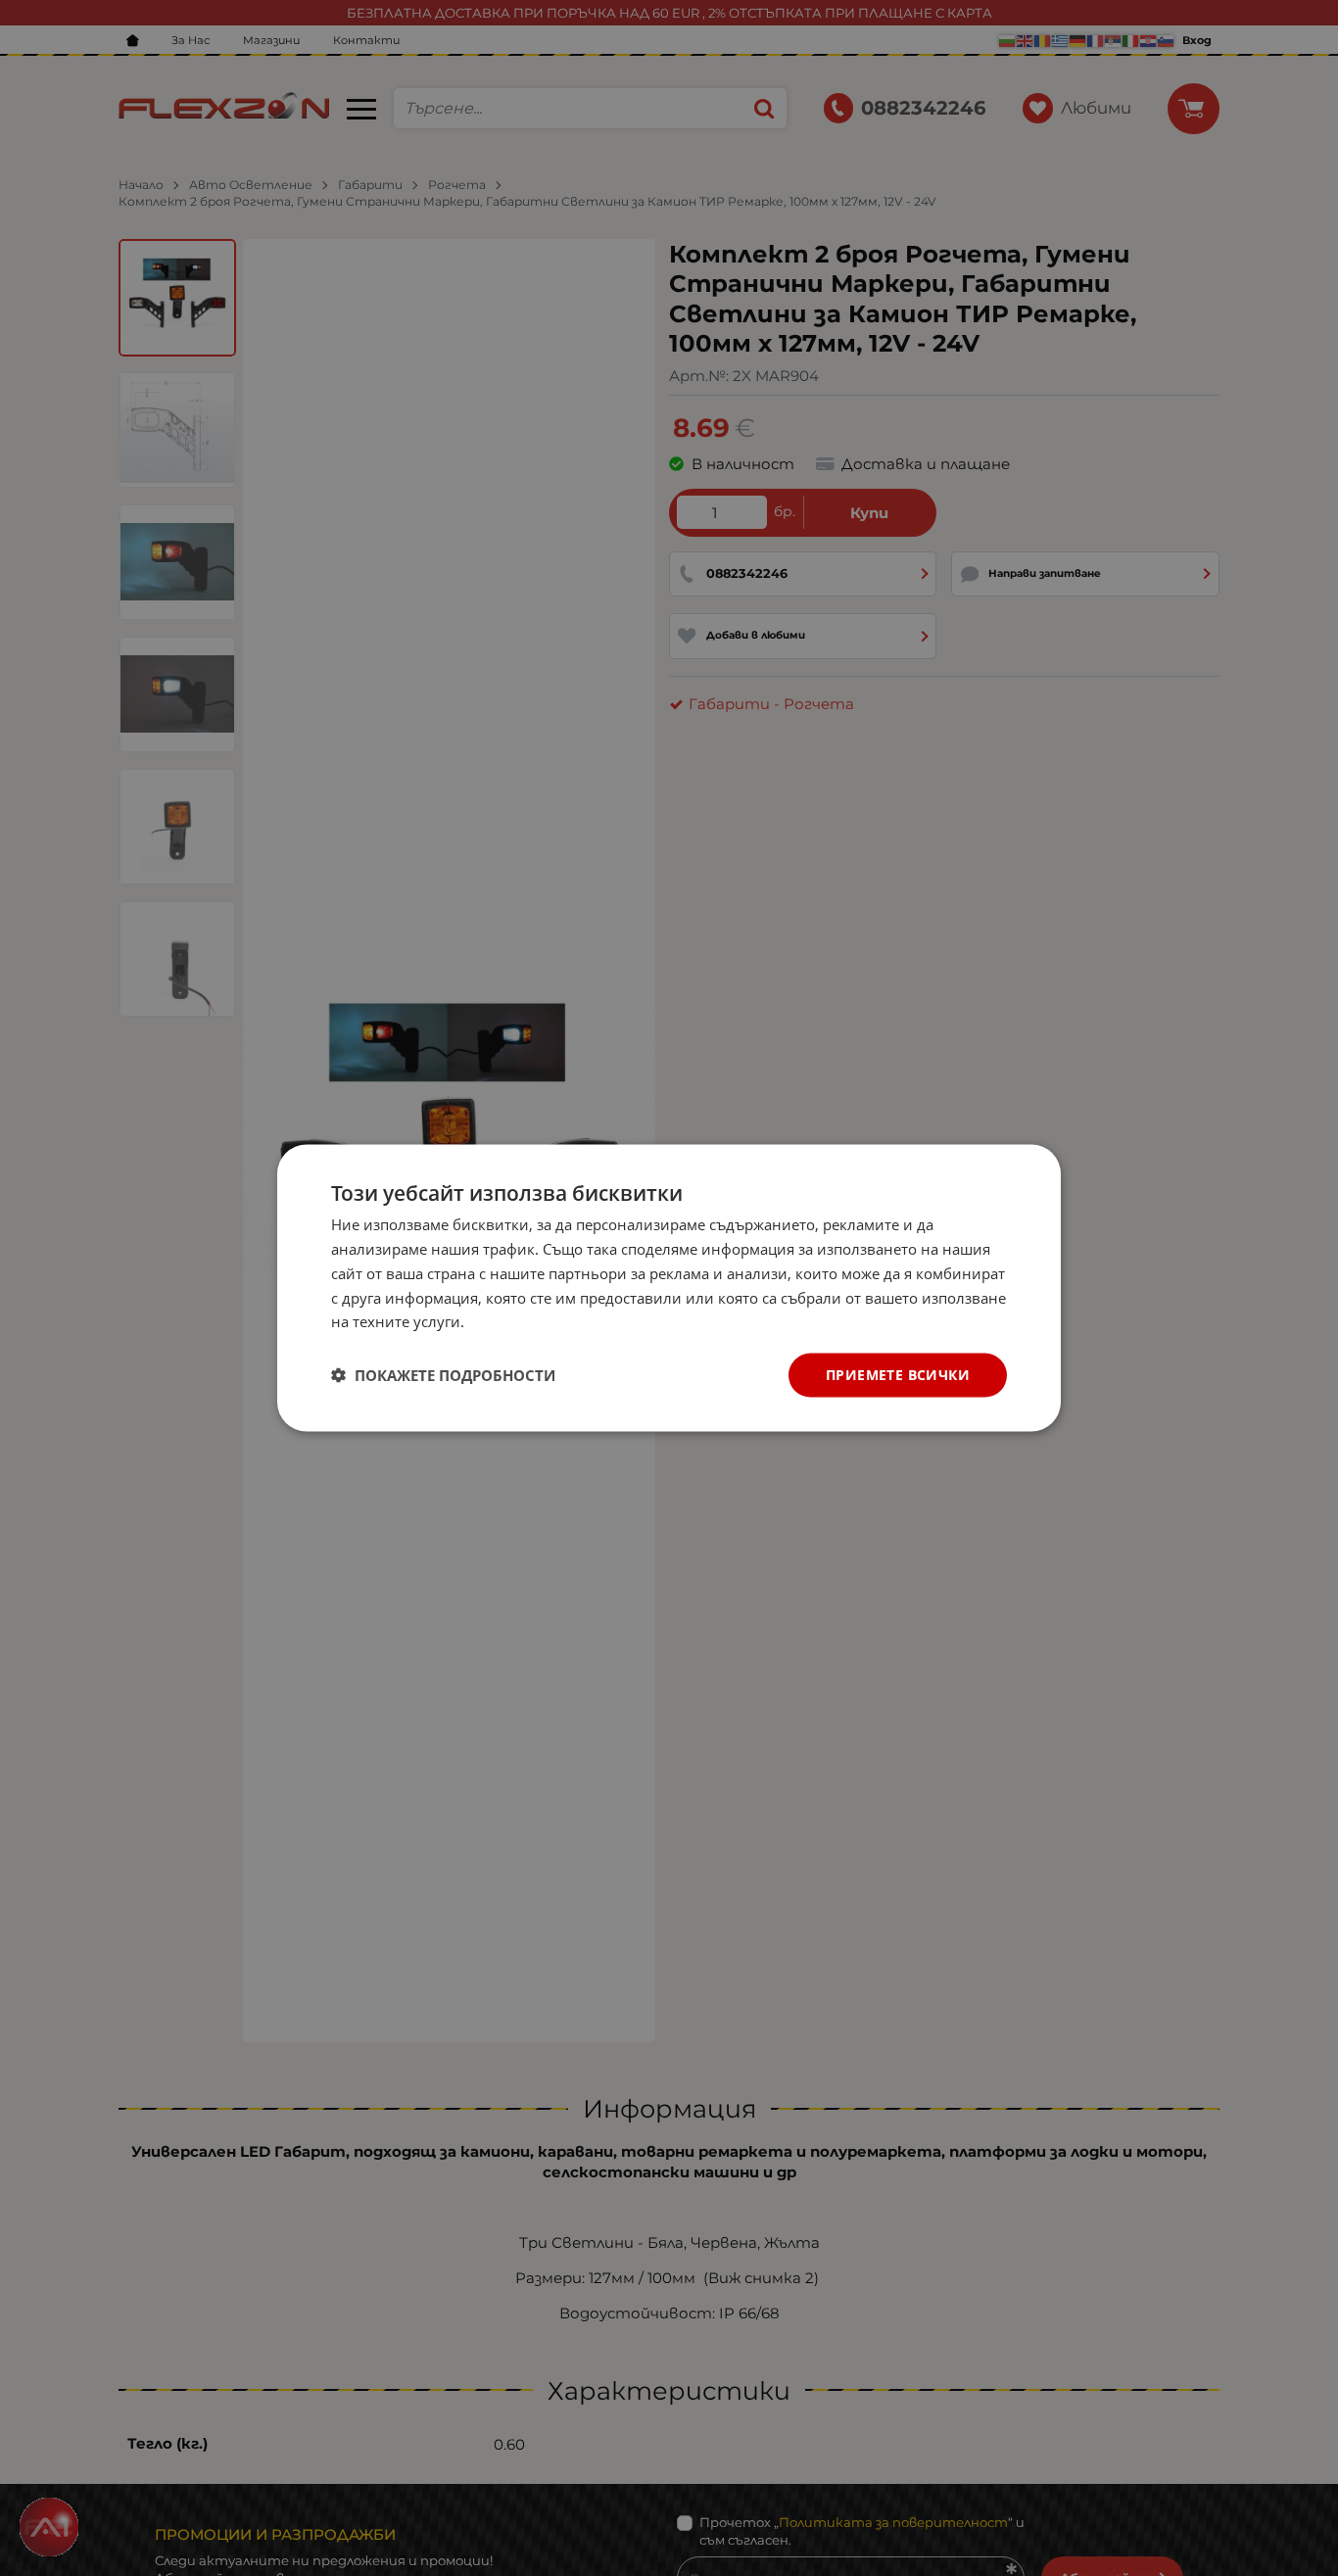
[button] (443, 1375)
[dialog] (669, 1288)
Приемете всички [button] (898, 1375)
